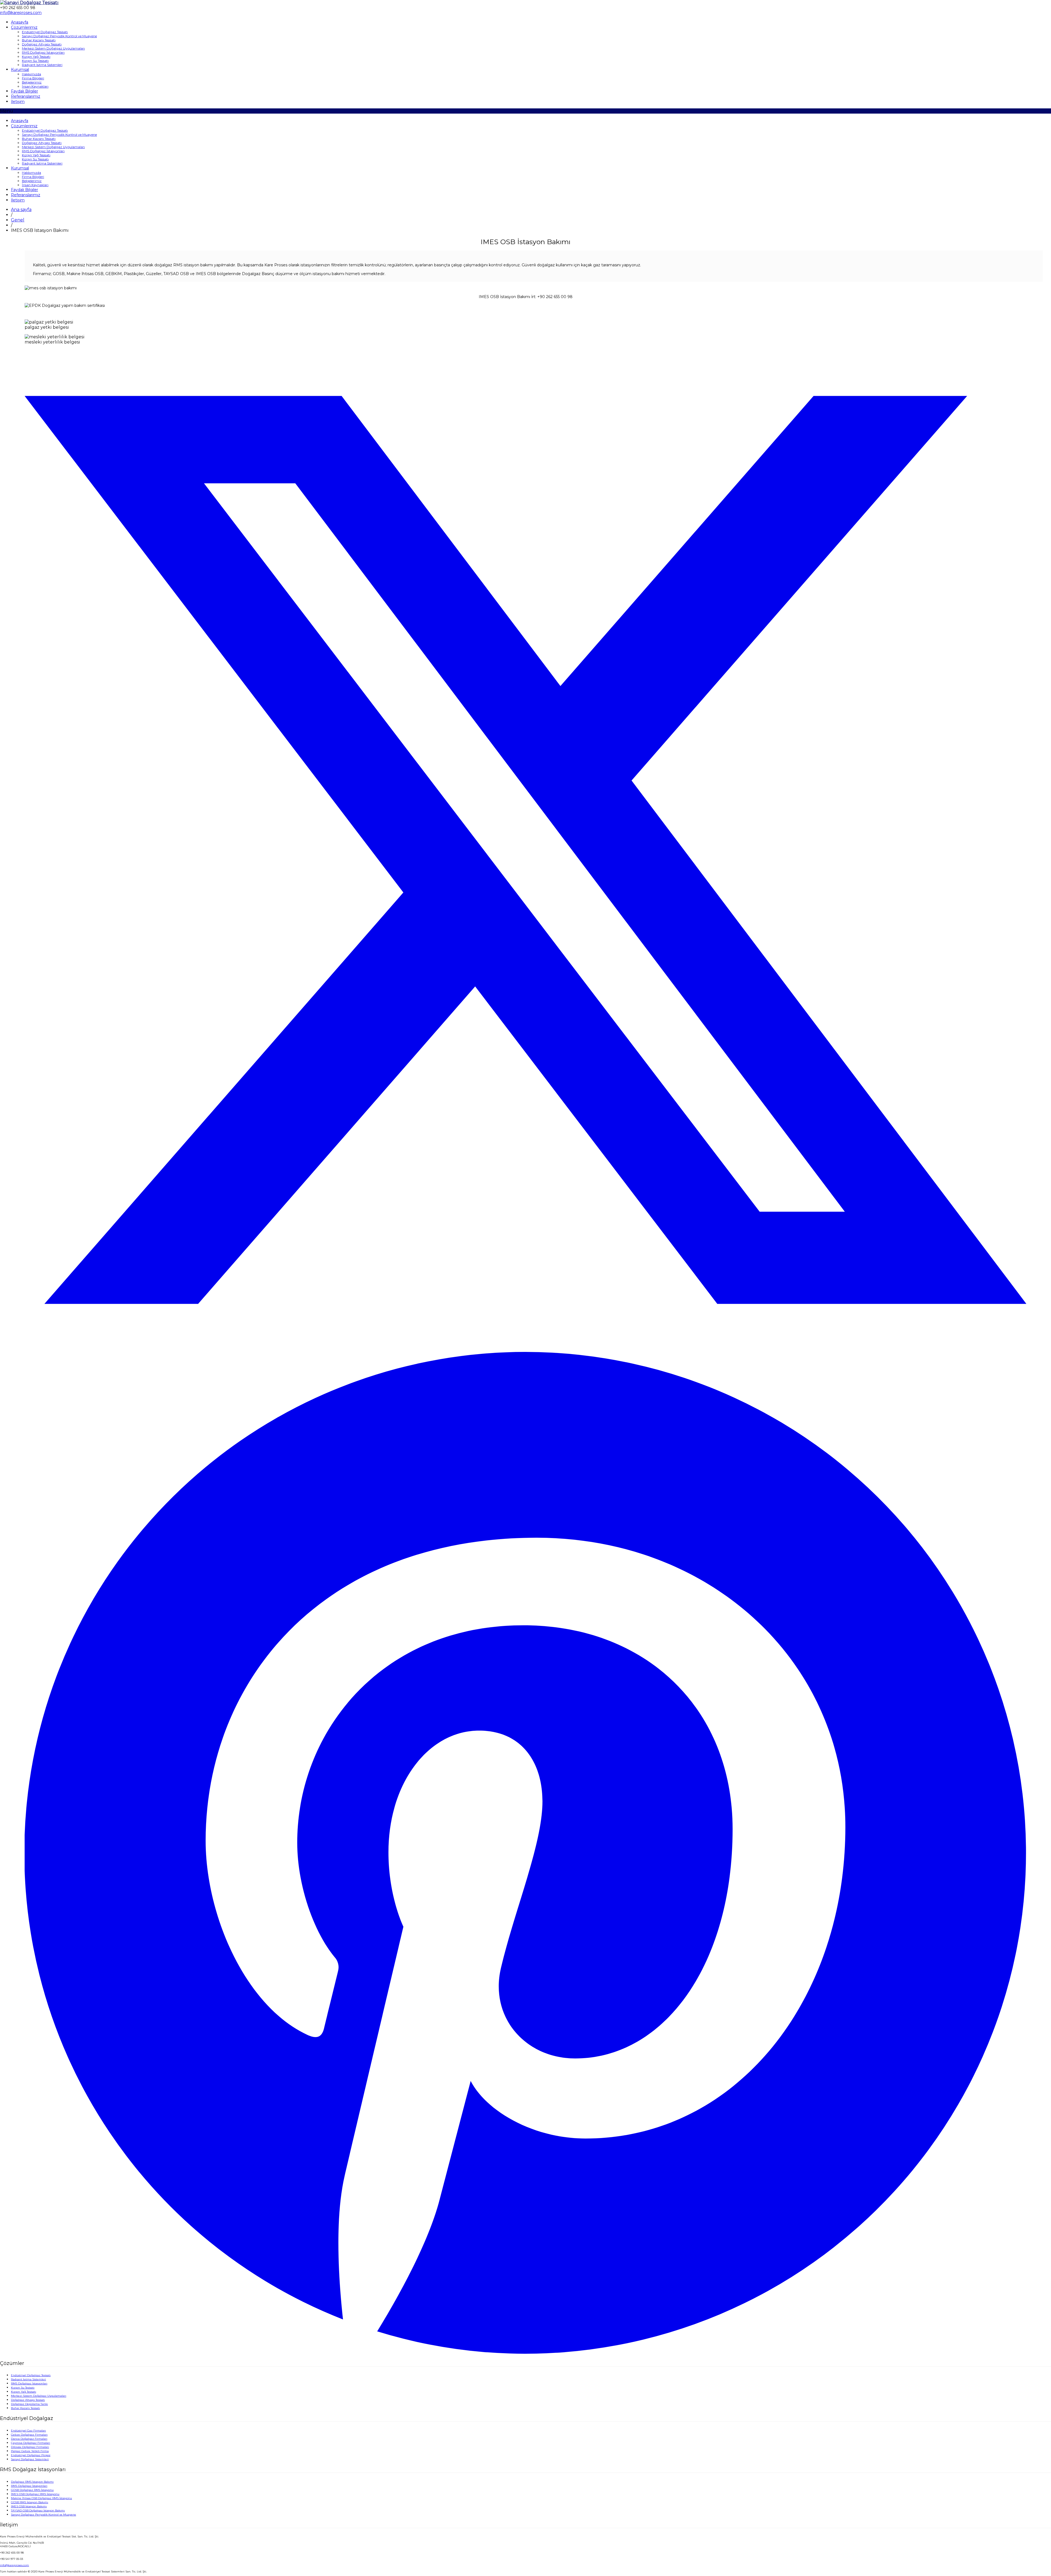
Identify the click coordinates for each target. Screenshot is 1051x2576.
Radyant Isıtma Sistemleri (42, 65)
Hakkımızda (31, 74)
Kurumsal (20, 70)
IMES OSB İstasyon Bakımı (29, 2506)
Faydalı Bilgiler (24, 91)
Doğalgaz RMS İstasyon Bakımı (32, 2482)
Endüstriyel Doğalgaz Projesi (31, 2455)
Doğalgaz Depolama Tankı (29, 2404)
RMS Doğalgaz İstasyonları (43, 52)
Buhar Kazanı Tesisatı (39, 40)
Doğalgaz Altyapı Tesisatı (42, 44)
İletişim (18, 102)
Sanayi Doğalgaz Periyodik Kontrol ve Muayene (59, 36)
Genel (18, 220)
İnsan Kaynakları (35, 86)
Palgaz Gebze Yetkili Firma (30, 2451)
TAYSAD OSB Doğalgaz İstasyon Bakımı (38, 2510)
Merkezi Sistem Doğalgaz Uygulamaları (53, 48)
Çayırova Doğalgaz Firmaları (31, 2443)
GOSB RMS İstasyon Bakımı (30, 2502)
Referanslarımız (26, 96)
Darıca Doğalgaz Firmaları (29, 2439)
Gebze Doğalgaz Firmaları (29, 2435)
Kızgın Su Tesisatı (35, 61)
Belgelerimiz (32, 82)
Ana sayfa (21, 210)
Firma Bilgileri (33, 78)
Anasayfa (20, 22)
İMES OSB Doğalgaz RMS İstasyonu (35, 2494)
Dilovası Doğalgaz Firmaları (30, 2447)
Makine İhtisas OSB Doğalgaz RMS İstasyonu (41, 2498)
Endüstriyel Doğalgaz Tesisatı (45, 32)
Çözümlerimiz (24, 27)
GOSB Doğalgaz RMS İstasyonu (32, 2490)
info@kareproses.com (15, 2565)
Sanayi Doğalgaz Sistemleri (30, 2459)
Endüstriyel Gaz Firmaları (28, 2431)
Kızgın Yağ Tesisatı (36, 57)
